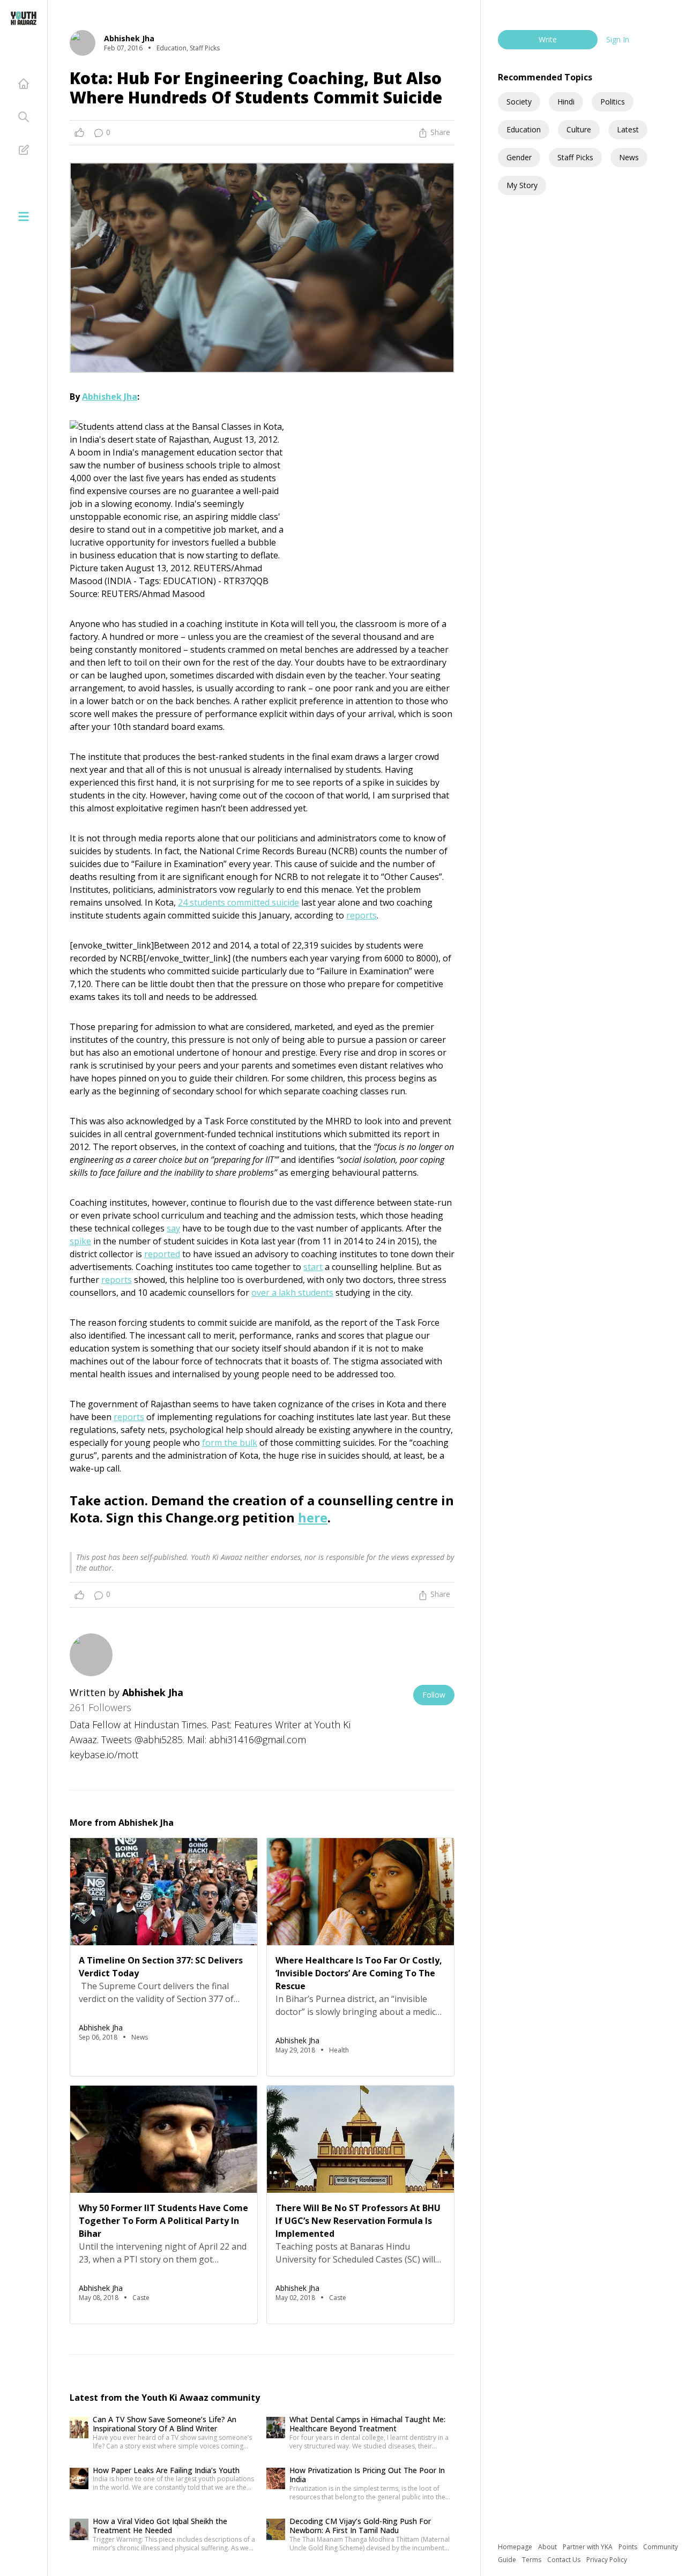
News (629, 157)
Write (548, 39)
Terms (532, 2560)
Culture (579, 129)
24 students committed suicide (238, 902)
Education (524, 129)
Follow (434, 1695)
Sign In (618, 39)
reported (162, 1254)
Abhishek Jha (110, 397)
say (173, 1228)
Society (519, 102)
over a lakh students (292, 1293)
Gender (519, 157)
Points (629, 2547)
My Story (522, 185)
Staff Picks (575, 157)
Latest (628, 129)
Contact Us (565, 2560)
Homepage (516, 2547)
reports (361, 915)
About (548, 2547)
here (313, 1517)
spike (80, 1241)
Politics (613, 102)
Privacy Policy (607, 2560)
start (313, 1267)
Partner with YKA (588, 2547)
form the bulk (230, 1443)
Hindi (566, 102)
